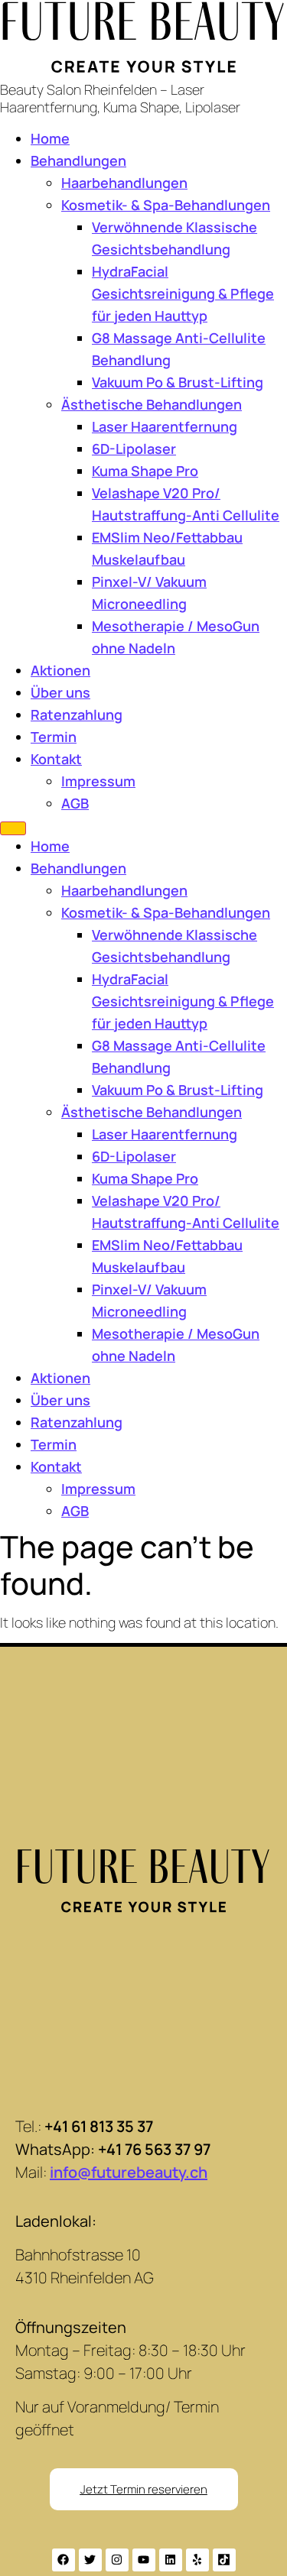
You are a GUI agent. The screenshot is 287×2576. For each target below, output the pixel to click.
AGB (75, 803)
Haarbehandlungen (124, 183)
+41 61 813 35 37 (99, 2126)
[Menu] (13, 828)
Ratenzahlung (77, 714)
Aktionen (60, 670)
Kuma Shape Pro (145, 471)
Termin (54, 737)
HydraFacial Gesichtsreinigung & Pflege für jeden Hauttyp (183, 293)
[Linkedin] (171, 2560)
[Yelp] (197, 2560)
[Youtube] (144, 2560)
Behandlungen (78, 160)
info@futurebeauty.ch (129, 2172)
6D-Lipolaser (134, 449)
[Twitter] (90, 2560)
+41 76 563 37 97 (154, 2149)
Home (50, 138)
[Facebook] (64, 2560)
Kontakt (56, 759)
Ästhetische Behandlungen (152, 404)
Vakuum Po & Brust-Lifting (178, 382)
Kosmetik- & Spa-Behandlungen (166, 205)
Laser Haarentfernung (165, 426)
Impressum (98, 781)
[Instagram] (117, 2560)
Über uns (60, 692)
